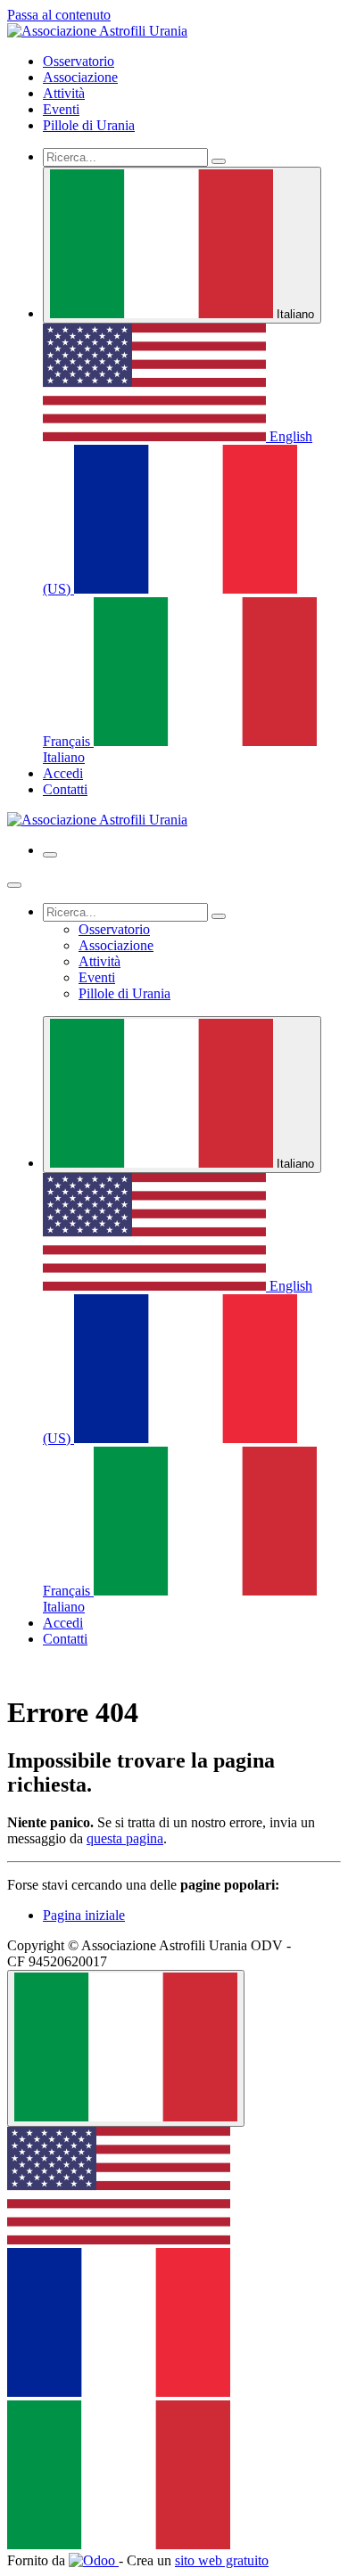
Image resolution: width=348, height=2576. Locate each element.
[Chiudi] (14, 885)
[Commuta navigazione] (50, 855)
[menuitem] (79, 61)
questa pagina (125, 1838)
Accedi (63, 773)
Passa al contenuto (59, 15)
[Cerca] (219, 161)
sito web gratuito (222, 2560)
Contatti (65, 789)
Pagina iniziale (84, 1915)
